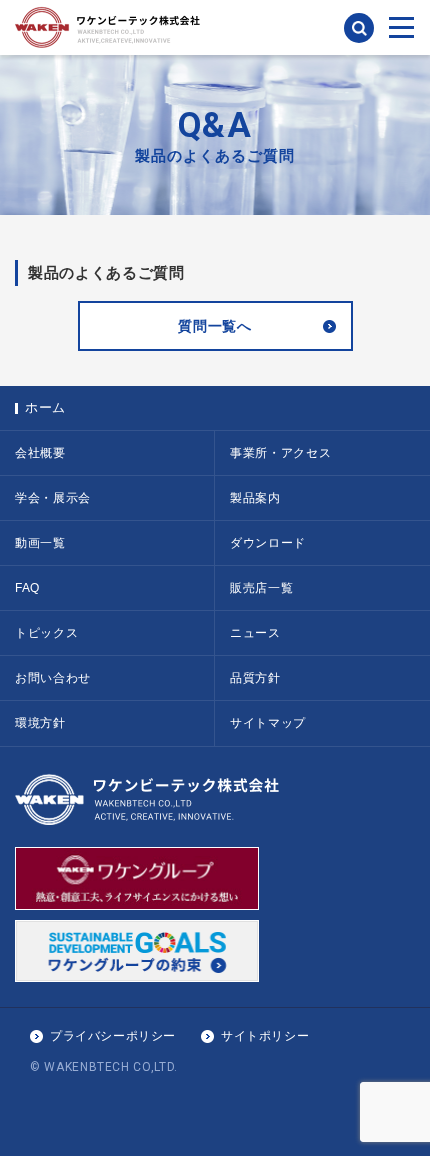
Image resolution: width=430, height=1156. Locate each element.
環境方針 (40, 723)
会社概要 (40, 453)
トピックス (46, 633)
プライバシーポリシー (113, 1036)
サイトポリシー (265, 1036)
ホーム (45, 407)
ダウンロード (268, 543)
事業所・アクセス (280, 453)
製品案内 (255, 498)
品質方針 (255, 678)
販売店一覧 (261, 588)
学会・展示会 (53, 498)
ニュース (255, 633)
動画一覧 (40, 543)
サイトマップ (268, 723)
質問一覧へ (214, 326)
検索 (359, 28)
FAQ (27, 588)
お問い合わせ (53, 678)
